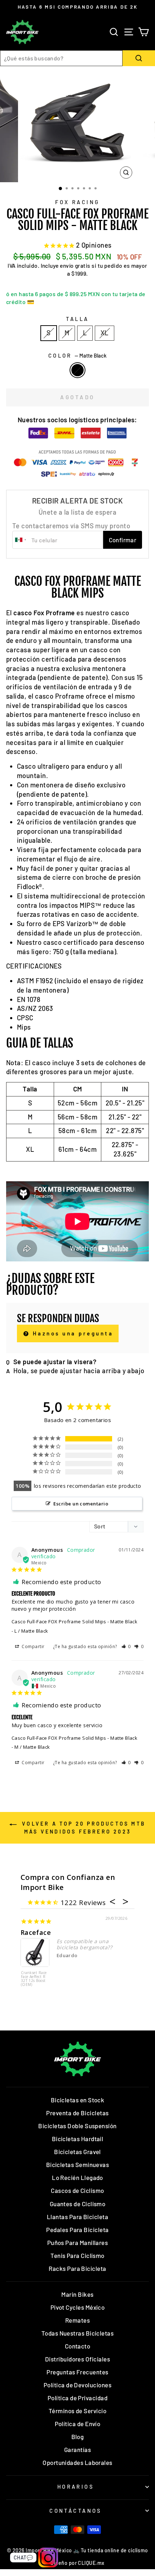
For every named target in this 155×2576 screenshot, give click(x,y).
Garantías (77, 2449)
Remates (77, 2320)
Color (78, 355)
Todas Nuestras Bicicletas (78, 2333)
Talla (77, 319)
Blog (78, 2437)
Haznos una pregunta (72, 1333)
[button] (126, 1646)
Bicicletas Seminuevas (78, 2165)
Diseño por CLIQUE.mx (77, 2563)
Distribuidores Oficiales (77, 2359)
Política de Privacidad (77, 2398)
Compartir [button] (33, 1646)
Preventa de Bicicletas (77, 2113)
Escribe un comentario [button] (81, 1504)
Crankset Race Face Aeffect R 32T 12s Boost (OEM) (34, 1979)
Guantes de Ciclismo (78, 2204)
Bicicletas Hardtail (78, 2139)
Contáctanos (76, 2511)
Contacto (78, 2346)
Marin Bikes (77, 2294)
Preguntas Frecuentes (77, 2372)
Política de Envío (78, 2424)
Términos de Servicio (77, 2411)
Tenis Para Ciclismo (77, 2255)
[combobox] (61, 58)
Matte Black (77, 370)
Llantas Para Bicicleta (77, 2217)
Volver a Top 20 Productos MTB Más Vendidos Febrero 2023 (83, 1827)
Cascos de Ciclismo (77, 2190)
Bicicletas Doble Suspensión (77, 2126)
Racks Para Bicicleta (77, 2268)
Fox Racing (77, 202)
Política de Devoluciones (77, 2385)
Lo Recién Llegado (77, 2177)
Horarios (76, 2487)
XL (105, 333)
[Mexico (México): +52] (21, 540)
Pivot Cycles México (78, 2307)
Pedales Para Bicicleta (77, 2230)
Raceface (36, 1932)
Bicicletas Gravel (77, 2152)
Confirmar (123, 540)
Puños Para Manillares (78, 2242)
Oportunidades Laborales (77, 2462)
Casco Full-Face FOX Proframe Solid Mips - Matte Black (74, 1621)
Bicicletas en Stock (78, 2100)
